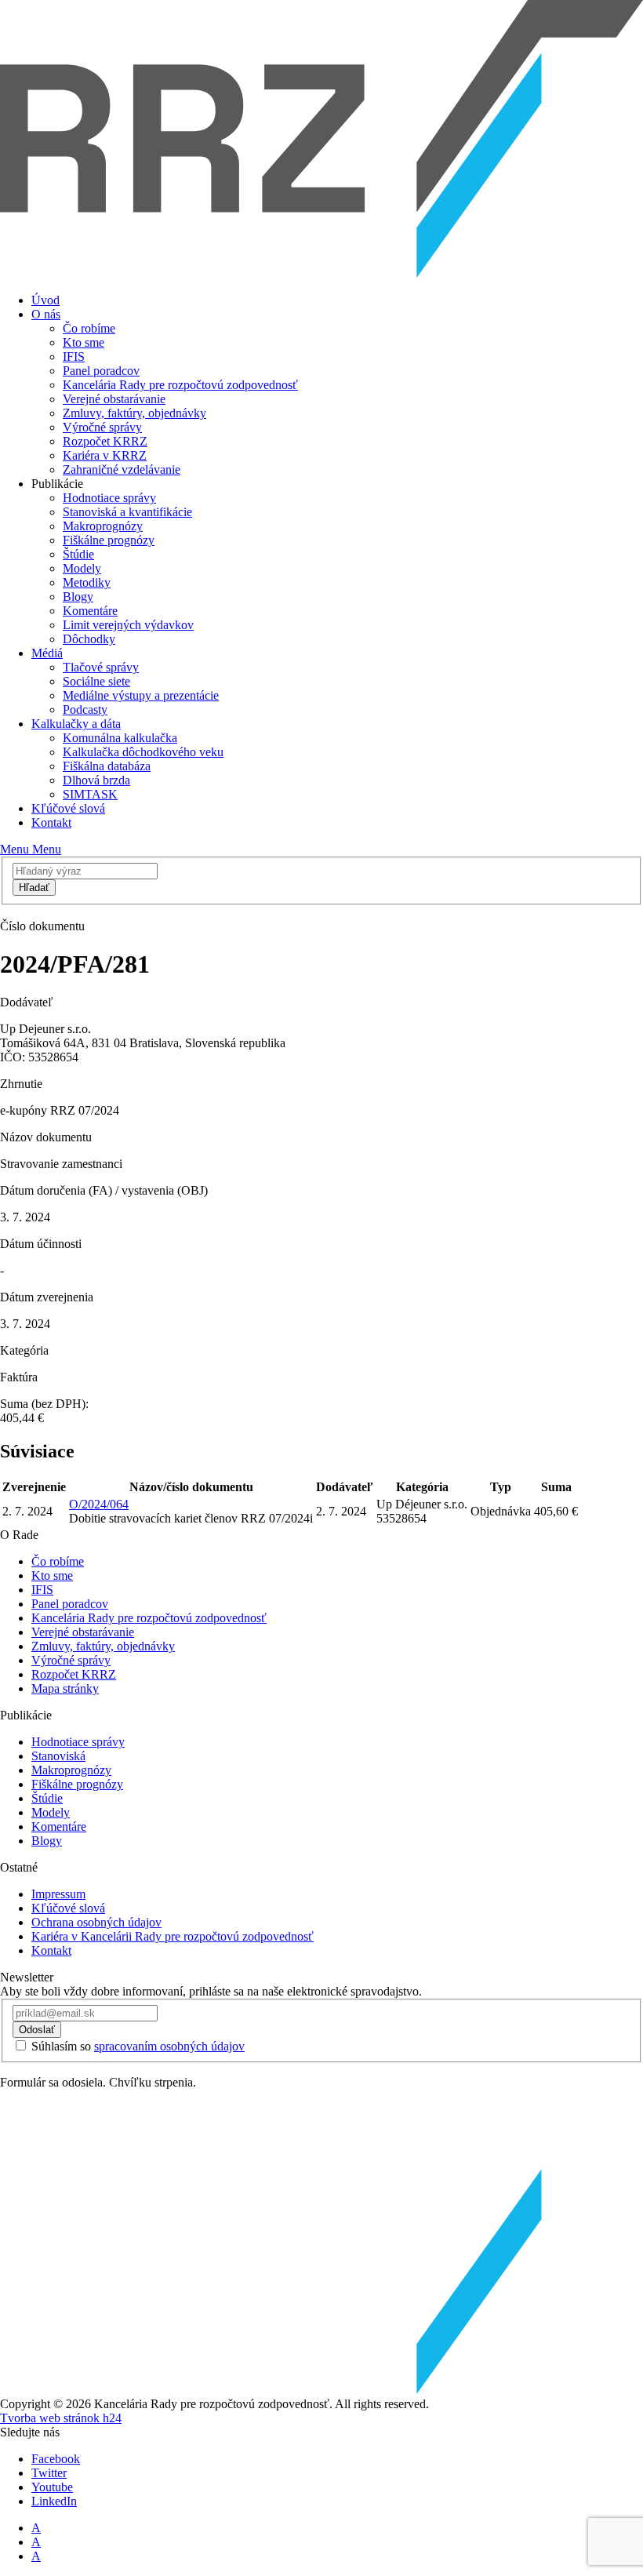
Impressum (58, 1894)
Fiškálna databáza (107, 766)
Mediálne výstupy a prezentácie (141, 695)
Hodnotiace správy (109, 498)
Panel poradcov (101, 371)
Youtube (52, 2487)
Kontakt (51, 822)
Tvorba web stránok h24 (61, 2418)
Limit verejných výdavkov (128, 625)
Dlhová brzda (96, 780)
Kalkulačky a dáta (76, 724)
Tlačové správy (101, 667)
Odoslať (37, 2030)
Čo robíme (89, 328)
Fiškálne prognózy (109, 540)
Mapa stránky (65, 1688)
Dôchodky (89, 639)
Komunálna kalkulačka (120, 738)
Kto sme (84, 342)
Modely (82, 568)
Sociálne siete (96, 681)
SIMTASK (90, 794)
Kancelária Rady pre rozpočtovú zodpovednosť (180, 385)
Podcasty (85, 709)
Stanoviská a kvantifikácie (127, 512)
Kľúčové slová (68, 808)
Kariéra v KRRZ (105, 455)
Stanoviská (58, 1756)
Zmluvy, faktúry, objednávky (134, 413)
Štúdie (78, 554)
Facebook (56, 2459)
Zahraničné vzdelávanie (122, 469)
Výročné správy (102, 427)
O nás (46, 314)
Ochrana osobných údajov (96, 1922)
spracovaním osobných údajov (169, 2046)
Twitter (49, 2473)
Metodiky (87, 582)
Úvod (45, 300)
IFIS (74, 357)
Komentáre (90, 611)
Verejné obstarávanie (114, 399)
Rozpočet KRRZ (105, 441)
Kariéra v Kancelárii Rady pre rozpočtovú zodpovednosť (173, 1936)
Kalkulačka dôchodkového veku (143, 752)
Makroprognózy (103, 526)
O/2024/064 (99, 1504)
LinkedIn (54, 2501)
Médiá (47, 653)
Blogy (78, 597)
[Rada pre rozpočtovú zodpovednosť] (321, 273)
